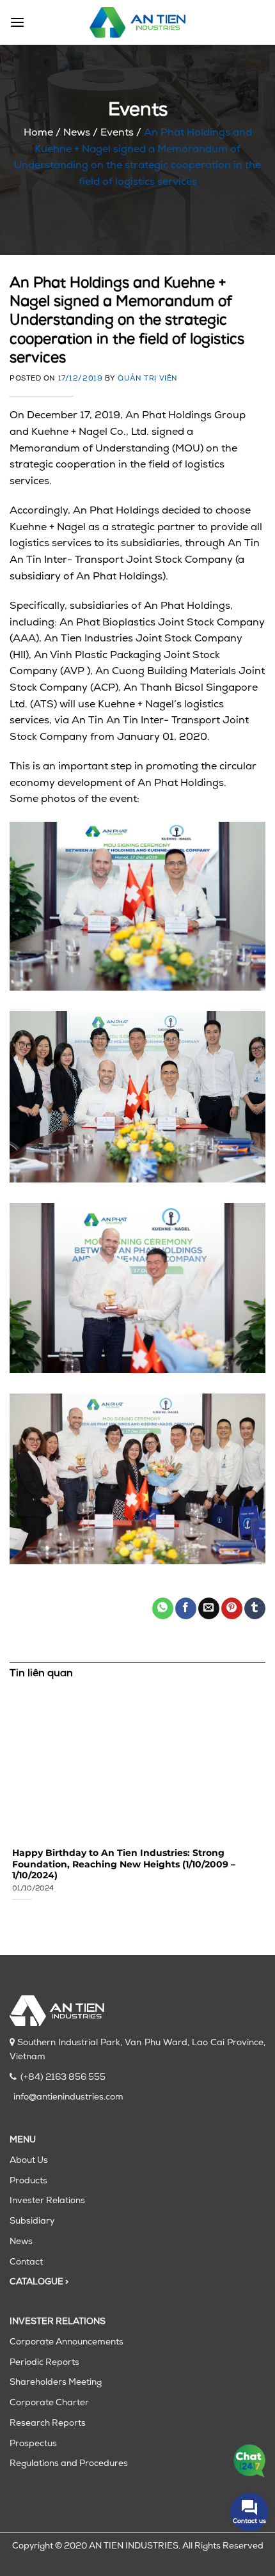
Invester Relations (47, 2201)
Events (117, 133)
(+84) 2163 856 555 (63, 2077)
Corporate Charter (49, 2403)
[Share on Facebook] (186, 1608)
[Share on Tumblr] (255, 1608)
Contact (26, 2262)
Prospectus (33, 2444)
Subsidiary (32, 2221)
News (77, 133)
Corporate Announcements (67, 2342)
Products (28, 2181)
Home (38, 133)
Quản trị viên (147, 379)
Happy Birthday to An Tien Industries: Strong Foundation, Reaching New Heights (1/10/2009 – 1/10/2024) (121, 1864)
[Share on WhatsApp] (163, 1608)
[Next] (263, 1802)
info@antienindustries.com (68, 2097)
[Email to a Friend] (209, 1608)
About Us (29, 2161)
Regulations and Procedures (69, 2464)
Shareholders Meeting (56, 2383)
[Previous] (12, 1802)
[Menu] (17, 22)
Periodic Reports (44, 2363)
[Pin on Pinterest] (232, 1608)
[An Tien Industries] (137, 22)
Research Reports (48, 2423)
